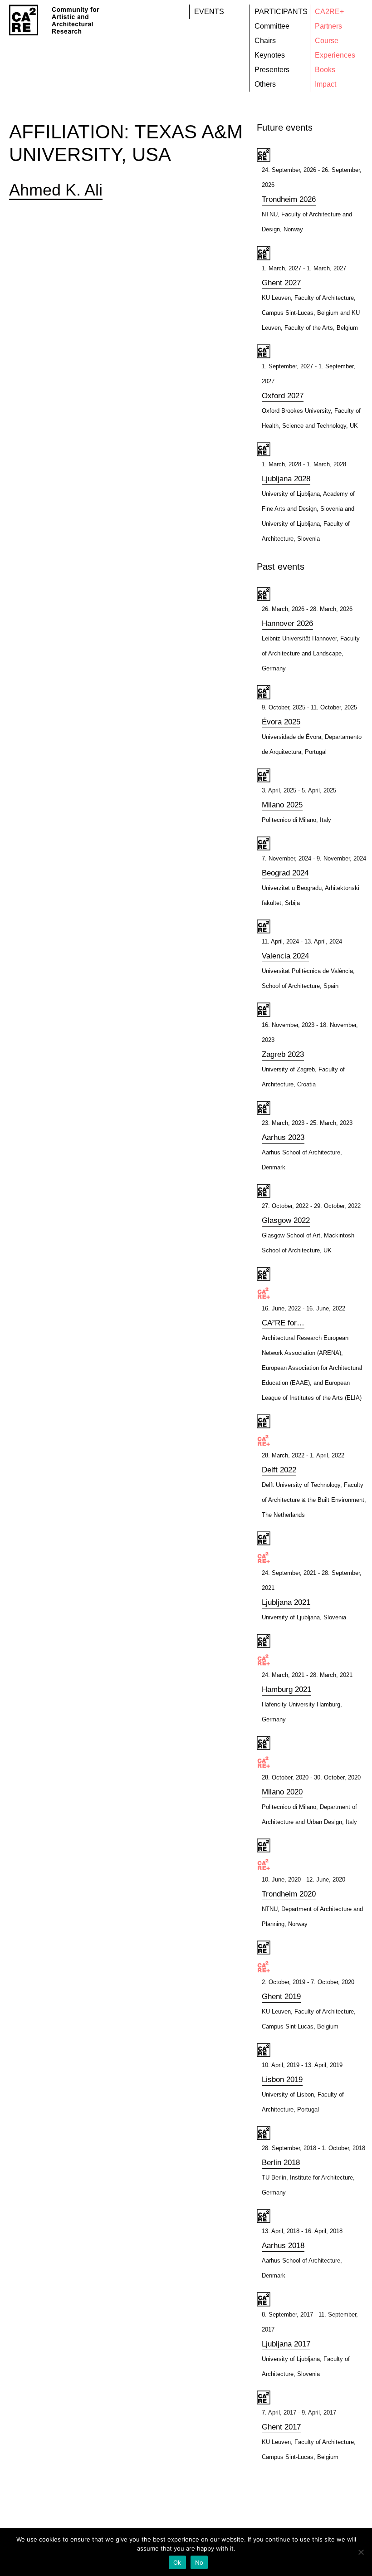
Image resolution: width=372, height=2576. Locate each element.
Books (325, 70)
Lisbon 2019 (282, 2080)
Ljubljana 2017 (286, 2344)
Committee (272, 26)
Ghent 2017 (281, 2427)
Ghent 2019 (281, 1997)
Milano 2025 (282, 805)
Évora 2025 (281, 722)
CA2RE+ (329, 12)
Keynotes (270, 55)
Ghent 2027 (281, 283)
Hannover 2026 (287, 623)
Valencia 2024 (285, 956)
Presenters (272, 70)
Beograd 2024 (285, 873)
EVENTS (209, 12)
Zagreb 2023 (283, 1054)
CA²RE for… (283, 1323)
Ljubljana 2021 (286, 1602)
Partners (328, 26)
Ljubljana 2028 (286, 479)
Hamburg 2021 (286, 1689)
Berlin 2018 (281, 2163)
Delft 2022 (279, 1470)
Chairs (265, 41)
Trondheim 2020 (289, 1894)
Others (265, 84)
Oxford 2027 (283, 396)
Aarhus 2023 (283, 1137)
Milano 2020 (282, 1792)
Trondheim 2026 (289, 199)
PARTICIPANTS (281, 12)
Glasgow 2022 (286, 1220)
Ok (177, 2562)
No (199, 2562)
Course (327, 41)
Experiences (335, 55)
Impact (325, 84)
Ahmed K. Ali (56, 190)
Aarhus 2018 (283, 2246)
